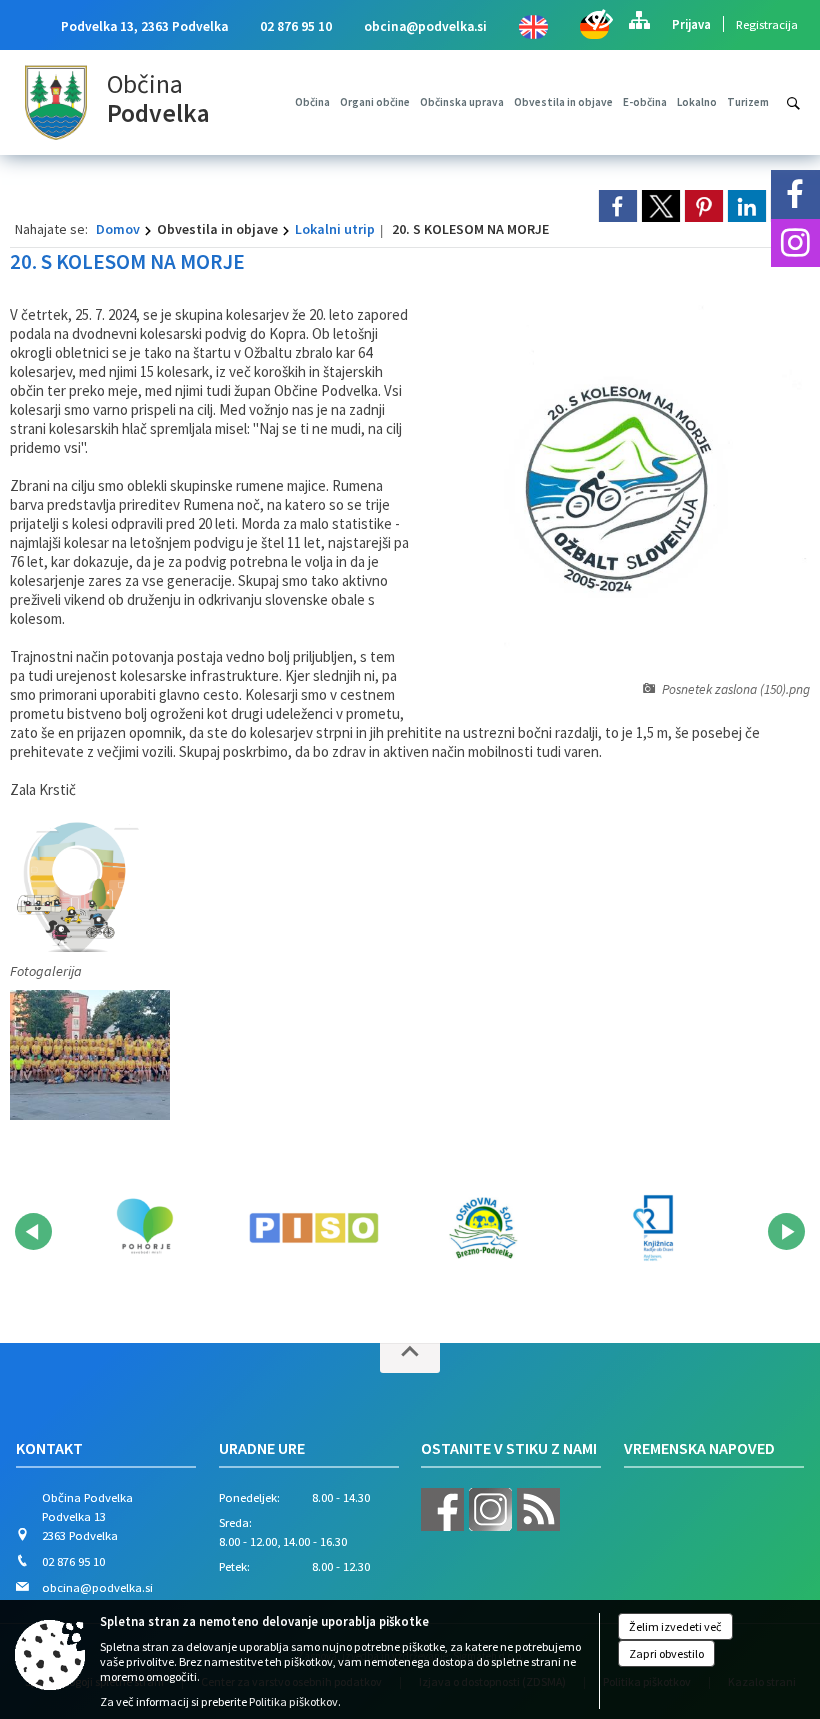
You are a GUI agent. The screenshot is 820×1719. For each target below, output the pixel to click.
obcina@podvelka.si (425, 26)
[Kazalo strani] (639, 20)
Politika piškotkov (293, 1701)
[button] (33, 1231)
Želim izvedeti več (675, 1626)
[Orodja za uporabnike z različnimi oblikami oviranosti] (598, 20)
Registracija (767, 24)
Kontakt (49, 1448)
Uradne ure (262, 1448)
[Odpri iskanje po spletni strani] (793, 103)
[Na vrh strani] (410, 1358)
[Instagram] (795, 243)
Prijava (691, 24)
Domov (118, 229)
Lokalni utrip (335, 229)
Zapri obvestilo (666, 1653)
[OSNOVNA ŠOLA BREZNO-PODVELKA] (483, 1228)
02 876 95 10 (296, 26)
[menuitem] (312, 102)
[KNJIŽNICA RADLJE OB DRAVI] (652, 1228)
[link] (618, 206)
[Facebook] (795, 194)
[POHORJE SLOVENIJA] (144, 1228)
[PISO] (313, 1228)
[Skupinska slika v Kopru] (90, 1055)
